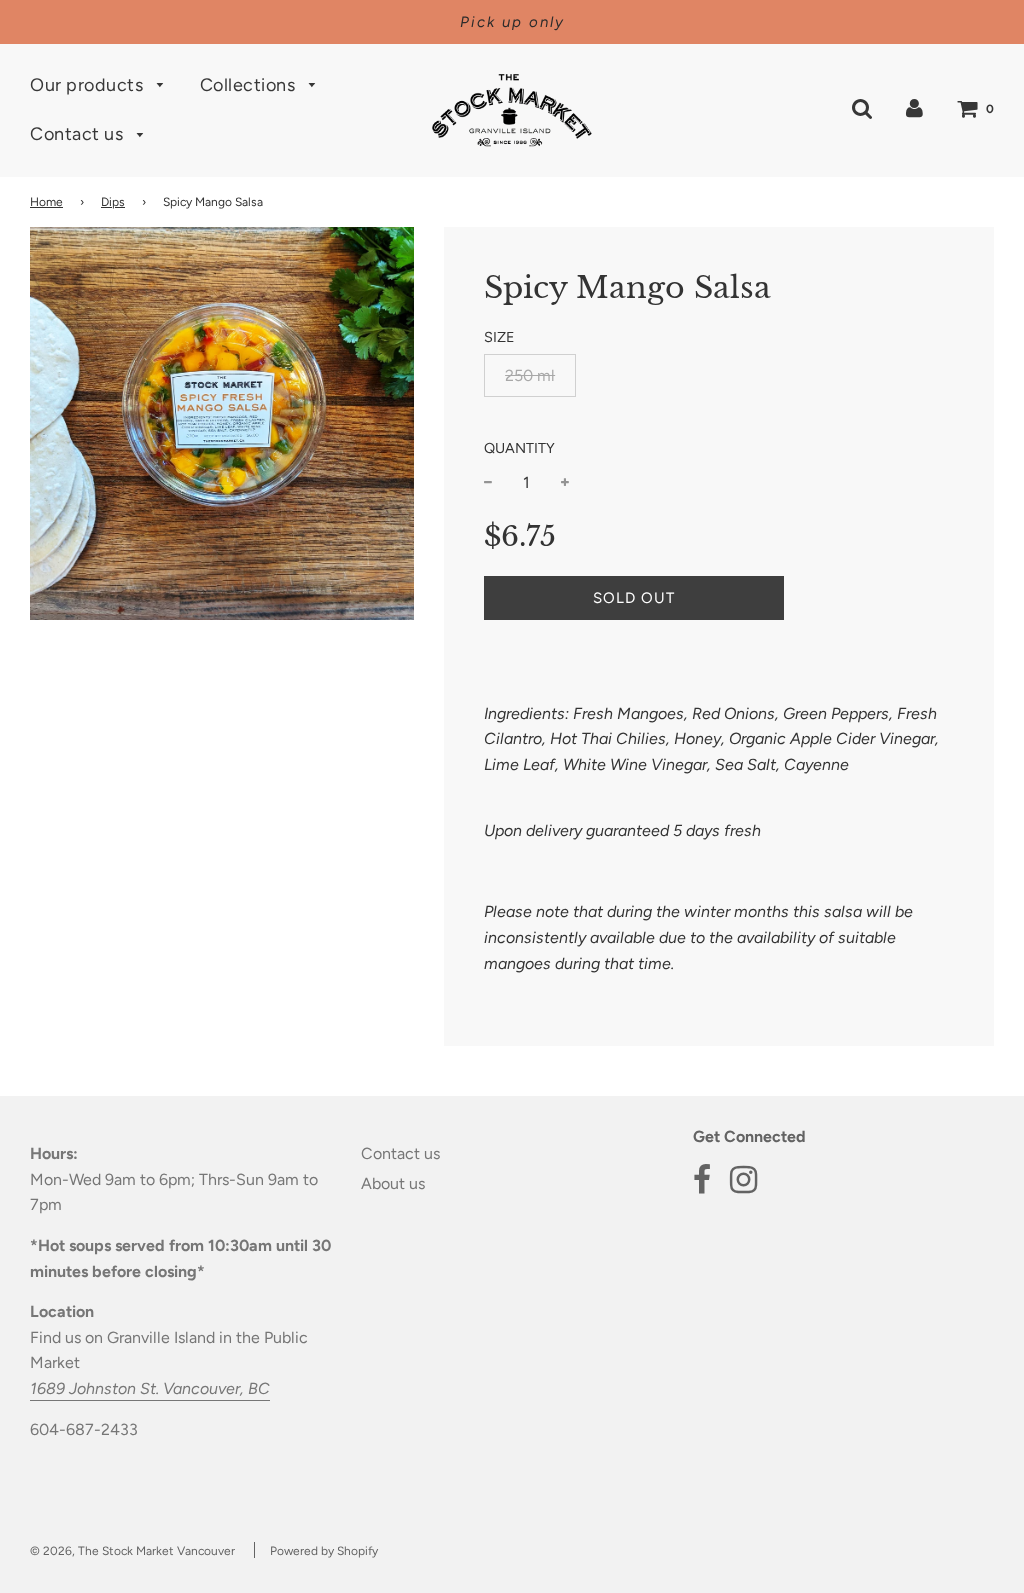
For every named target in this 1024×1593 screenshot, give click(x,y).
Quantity (519, 448)
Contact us (79, 134)
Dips (113, 202)
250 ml (530, 375)
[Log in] (914, 108)
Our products (89, 85)
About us (393, 1183)
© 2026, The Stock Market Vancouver (132, 1551)
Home (46, 202)
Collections (250, 85)
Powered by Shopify (324, 1551)
